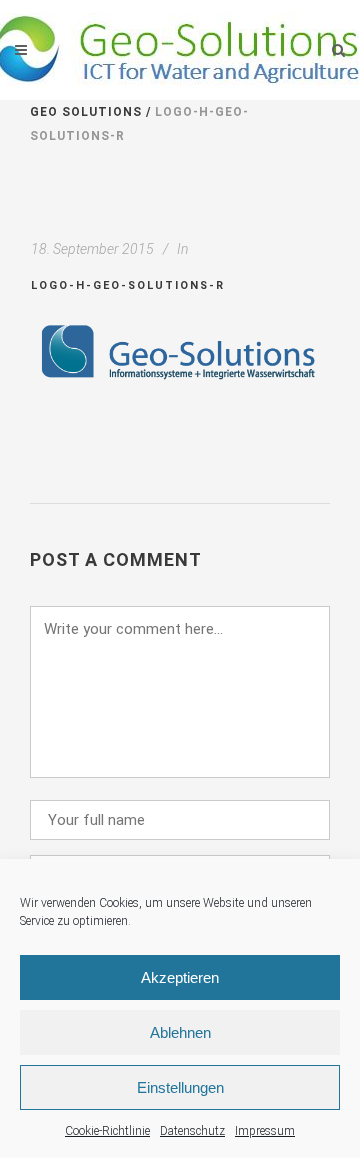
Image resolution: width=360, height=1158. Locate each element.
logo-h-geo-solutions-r (128, 285)
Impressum (265, 1131)
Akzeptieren (180, 977)
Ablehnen (180, 1032)
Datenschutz (192, 1131)
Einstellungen (180, 1087)
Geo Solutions (86, 112)
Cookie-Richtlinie (107, 1131)
